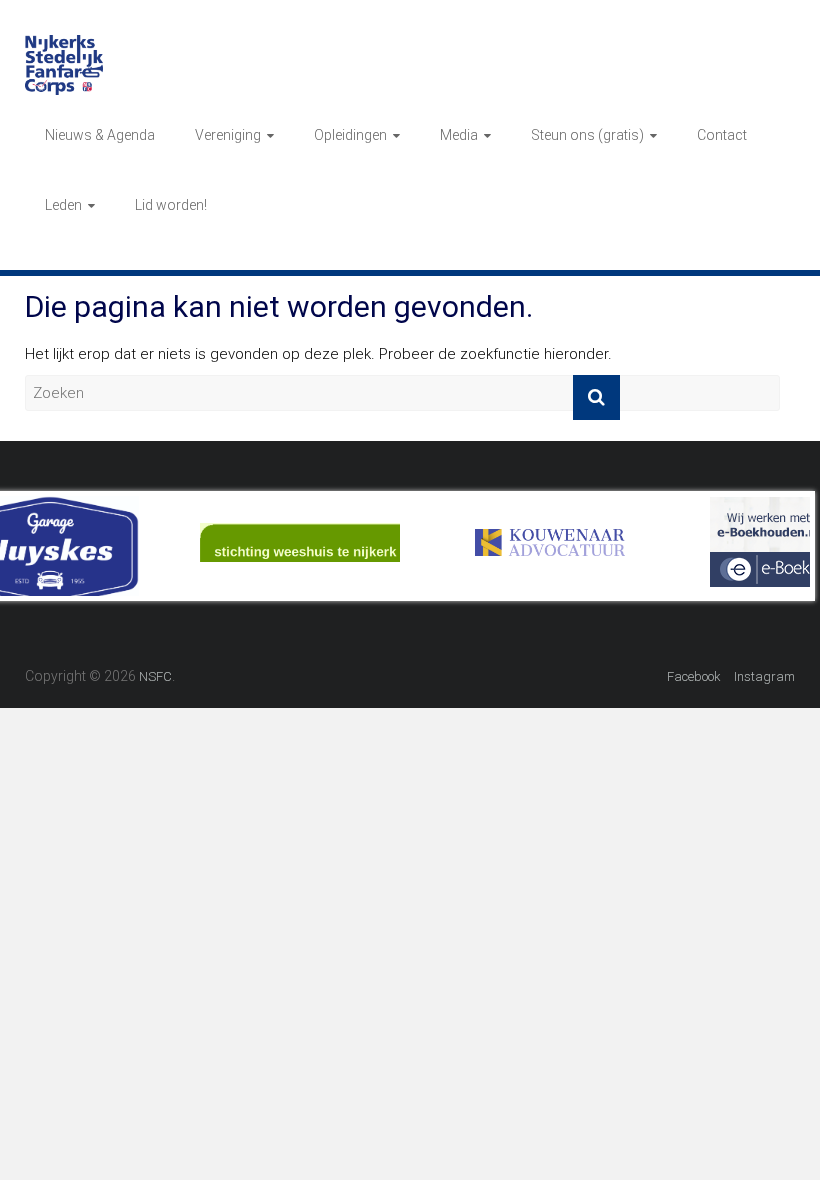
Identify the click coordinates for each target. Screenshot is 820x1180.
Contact (722, 135)
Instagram (764, 676)
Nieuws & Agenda (100, 135)
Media (459, 135)
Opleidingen (350, 135)
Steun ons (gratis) (587, 135)
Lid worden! (171, 205)
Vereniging (228, 135)
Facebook (694, 676)
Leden (63, 205)
